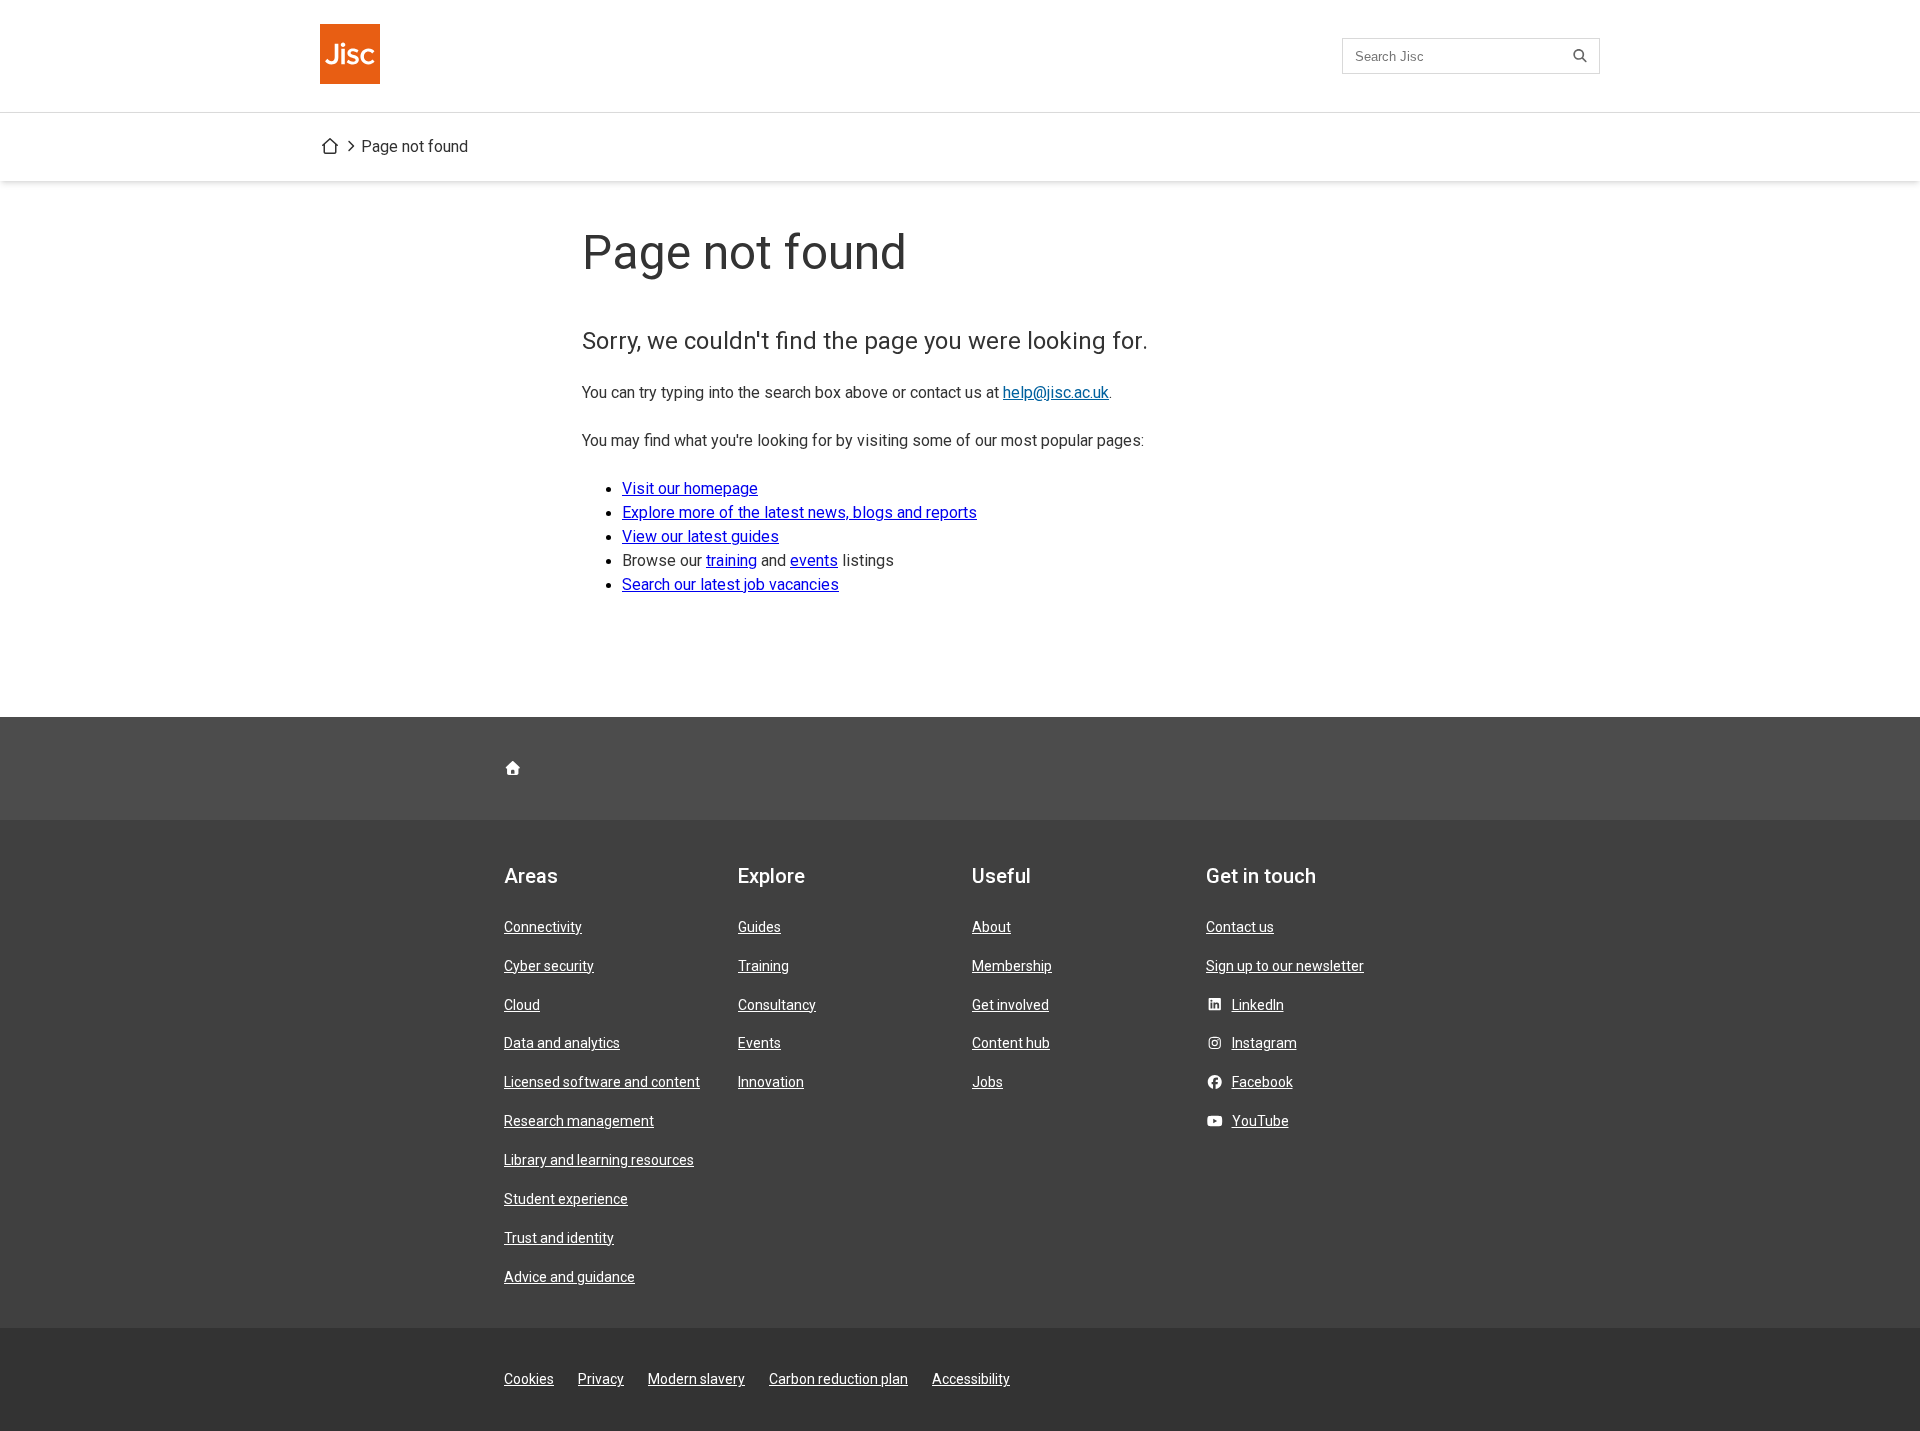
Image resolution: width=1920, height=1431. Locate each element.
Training (763, 966)
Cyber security (549, 966)
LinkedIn (1258, 1005)
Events (759, 1043)
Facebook (1262, 1082)
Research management (579, 1121)
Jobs (987, 1082)
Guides (759, 927)
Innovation (771, 1082)
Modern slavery (696, 1379)
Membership (1012, 966)
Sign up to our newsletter (1285, 966)
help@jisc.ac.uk (1056, 392)
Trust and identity (559, 1238)
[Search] (1583, 56)
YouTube (1260, 1121)
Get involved (1010, 1005)
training (731, 560)
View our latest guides (700, 536)
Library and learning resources (599, 1160)
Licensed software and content (602, 1082)
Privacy (601, 1379)
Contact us (1240, 927)
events (814, 560)
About (991, 927)
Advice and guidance (569, 1277)
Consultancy (777, 1005)
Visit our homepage (690, 488)
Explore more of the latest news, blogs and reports (799, 512)
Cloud (522, 1005)
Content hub (1011, 1043)
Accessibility (971, 1379)
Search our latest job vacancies (730, 584)
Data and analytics (562, 1043)
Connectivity (543, 927)
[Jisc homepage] (352, 56)
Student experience (566, 1199)
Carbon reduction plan (838, 1379)
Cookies (529, 1379)
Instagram (1264, 1043)
